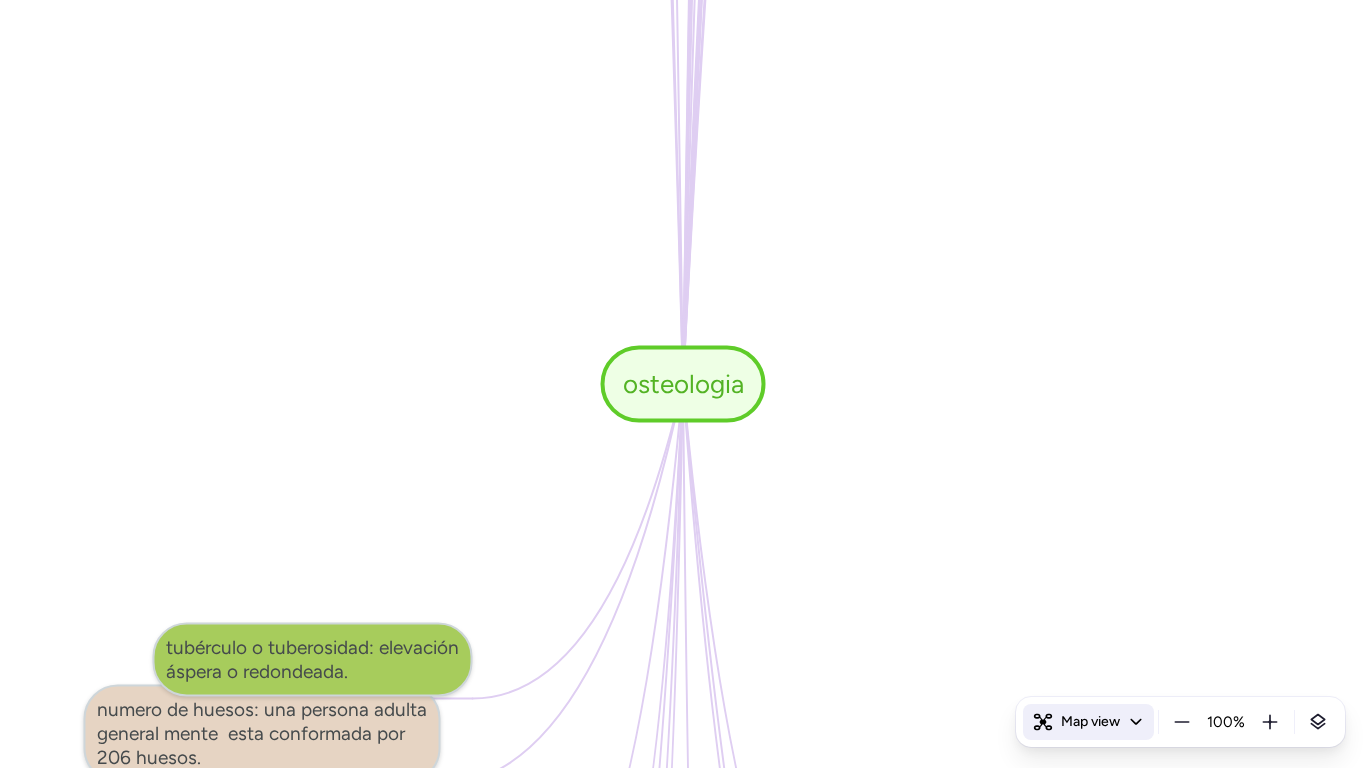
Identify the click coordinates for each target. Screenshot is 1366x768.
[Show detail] (1318, 722)
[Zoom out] (1182, 722)
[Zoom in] (1270, 722)
